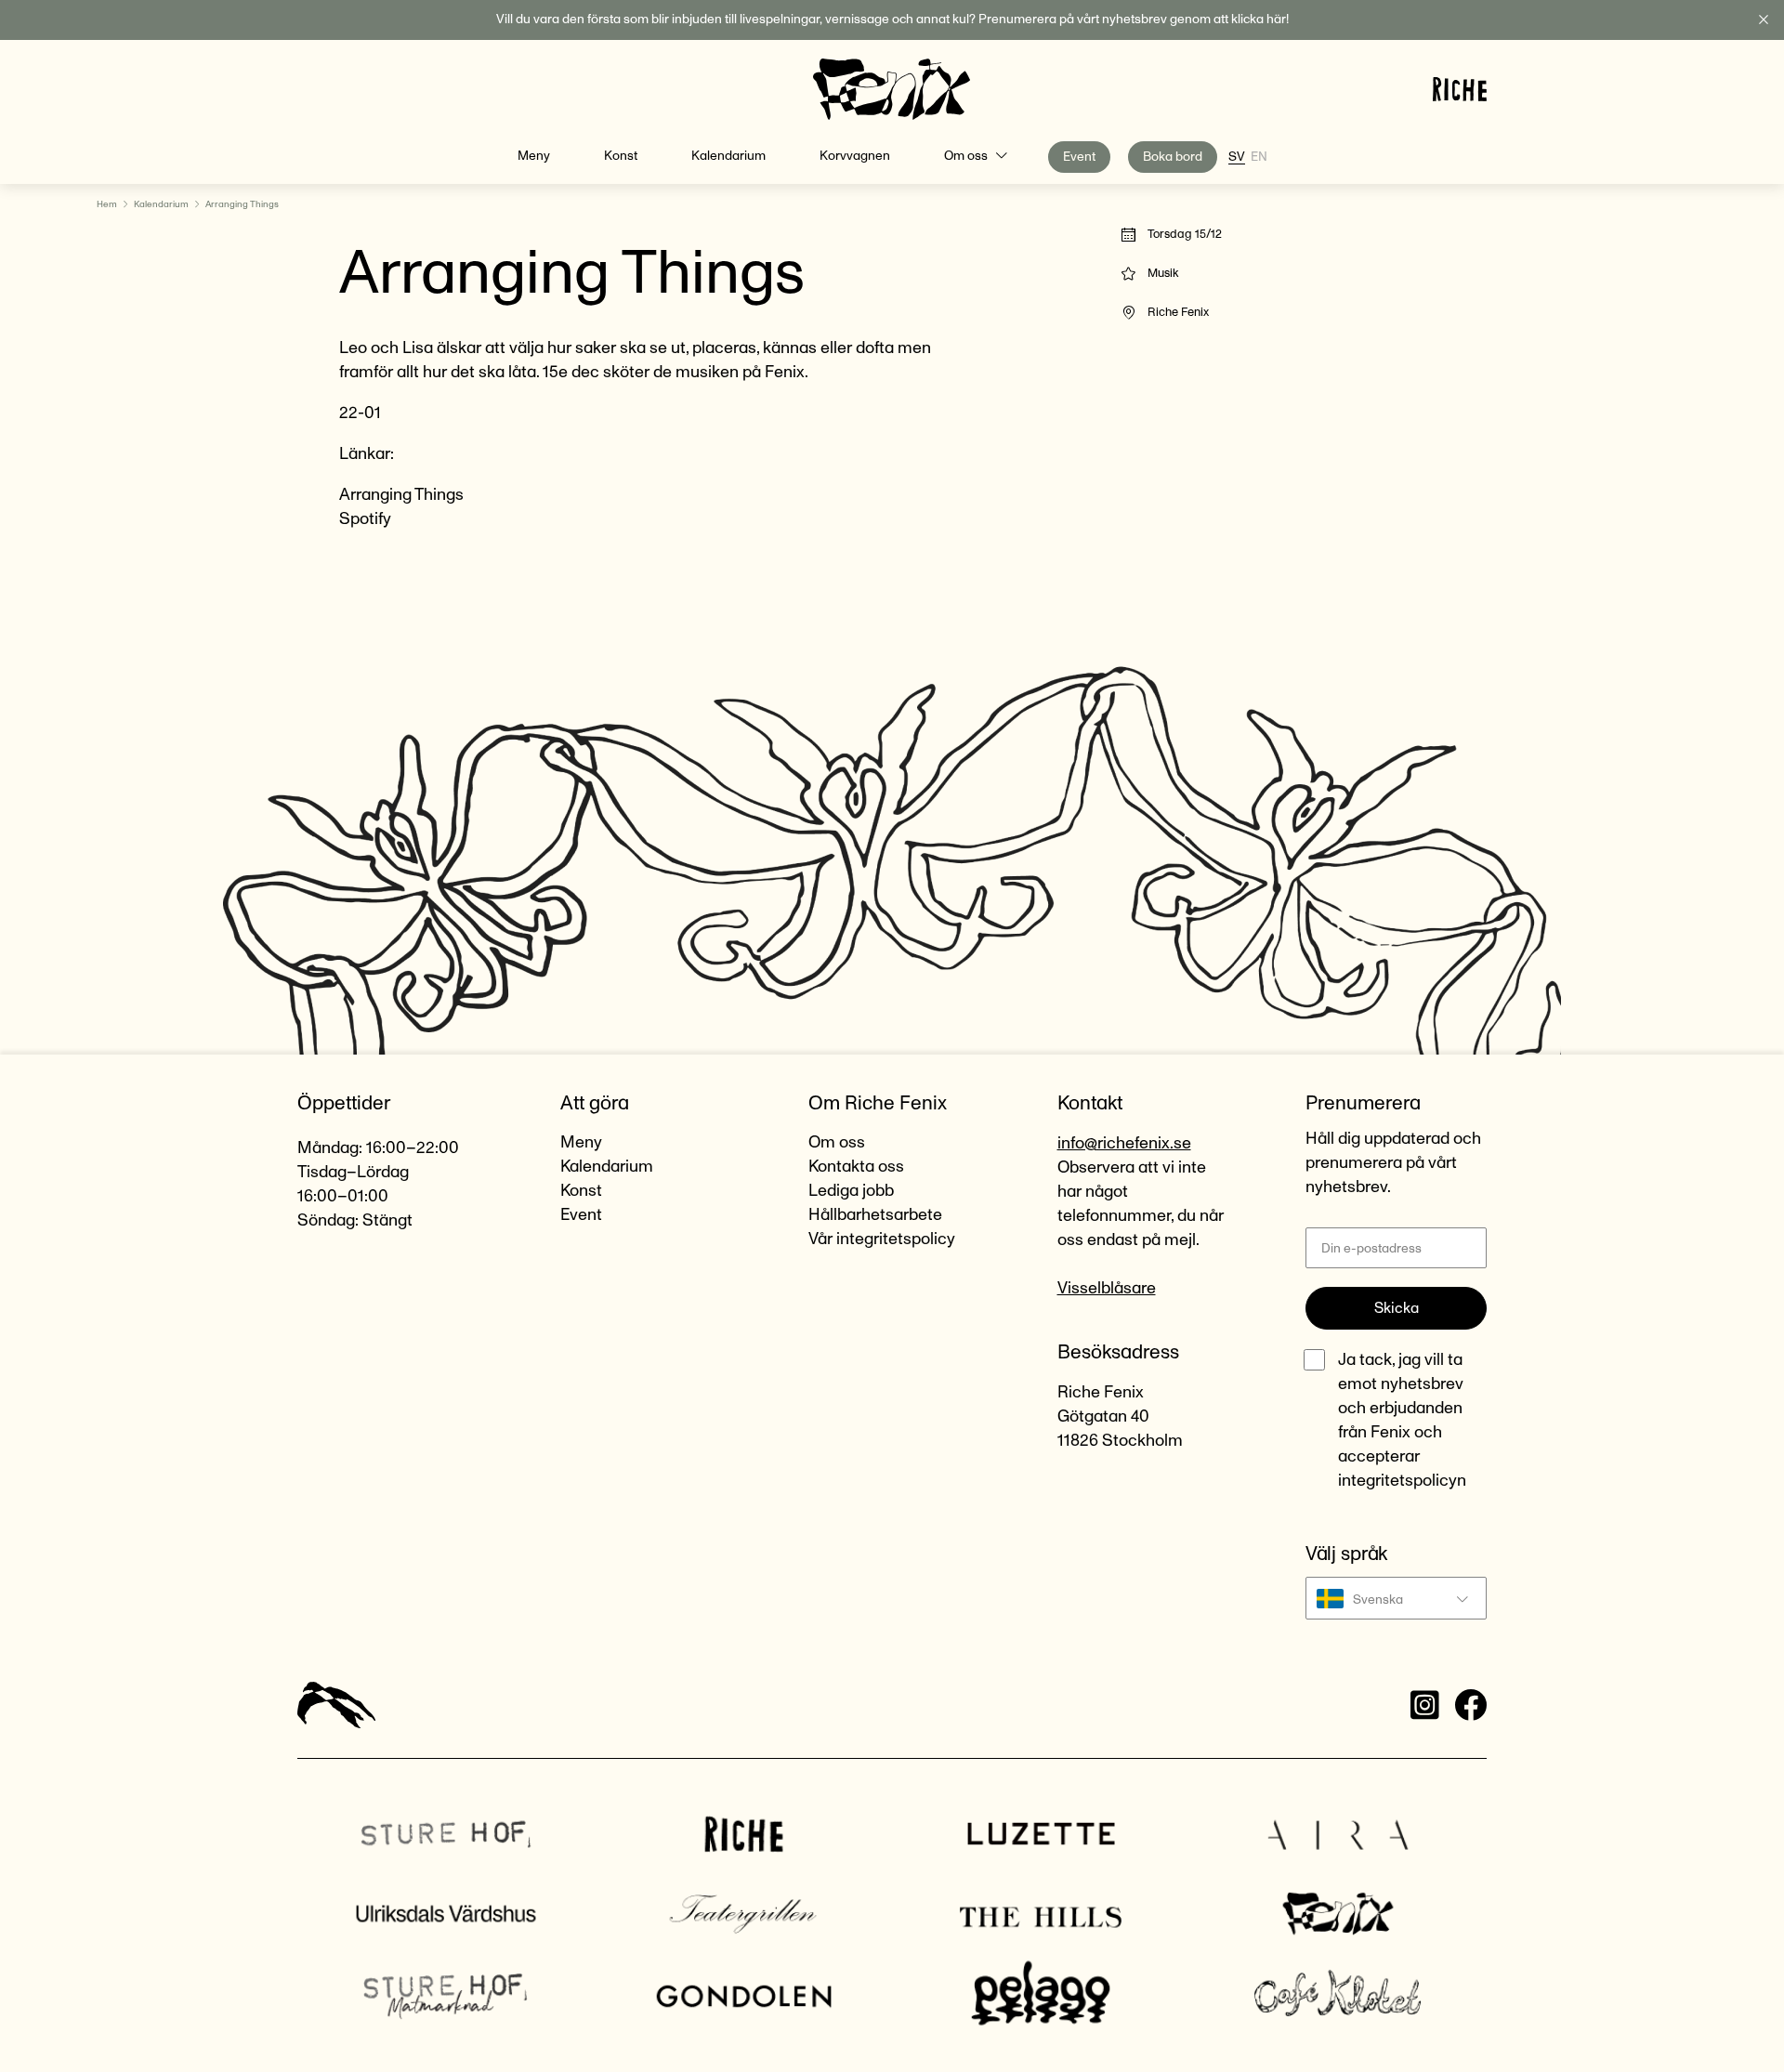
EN (1259, 157)
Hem (107, 204)
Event (1079, 157)
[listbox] (1396, 1598)
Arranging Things (401, 495)
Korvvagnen (855, 156)
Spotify (365, 519)
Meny (534, 156)
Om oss (966, 156)
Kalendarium (728, 156)
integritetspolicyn (1402, 1481)
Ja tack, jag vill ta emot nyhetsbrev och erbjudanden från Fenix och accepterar (1402, 1421)
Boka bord (1173, 157)
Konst (621, 156)
